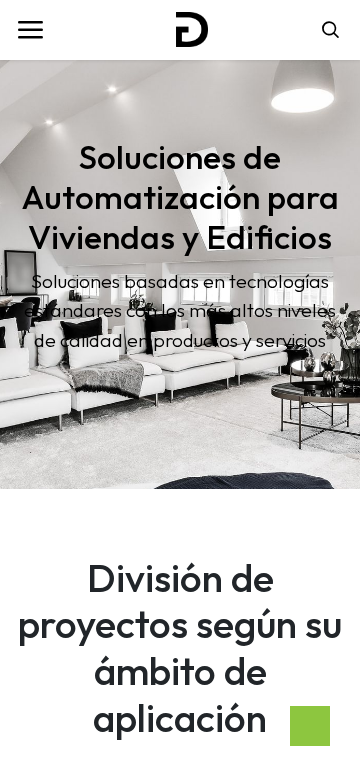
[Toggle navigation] (30, 30)
